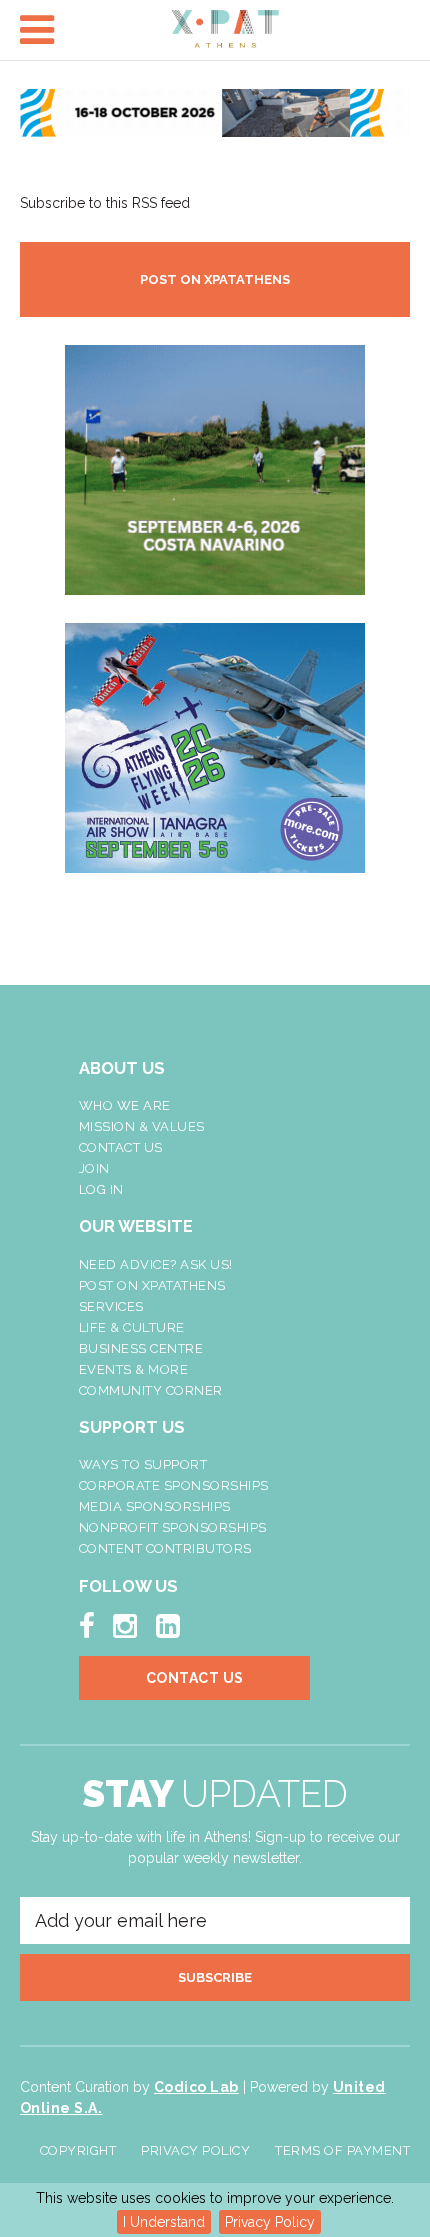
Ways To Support (143, 1464)
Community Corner (151, 1390)
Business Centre (141, 1348)
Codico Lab (196, 2087)
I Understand (164, 2222)
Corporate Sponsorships (174, 1485)
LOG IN (101, 1189)
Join (94, 1168)
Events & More (134, 1369)
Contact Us (121, 1147)
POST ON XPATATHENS (215, 279)
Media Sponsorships (155, 1506)
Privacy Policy (270, 2222)
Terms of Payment (342, 2150)
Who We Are (125, 1105)
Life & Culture (132, 1327)
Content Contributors (165, 1548)
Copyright (78, 2150)
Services (111, 1306)
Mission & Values (142, 1126)
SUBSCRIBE (215, 1977)
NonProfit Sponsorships (173, 1527)
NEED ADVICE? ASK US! (156, 1264)
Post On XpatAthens (152, 1285)
